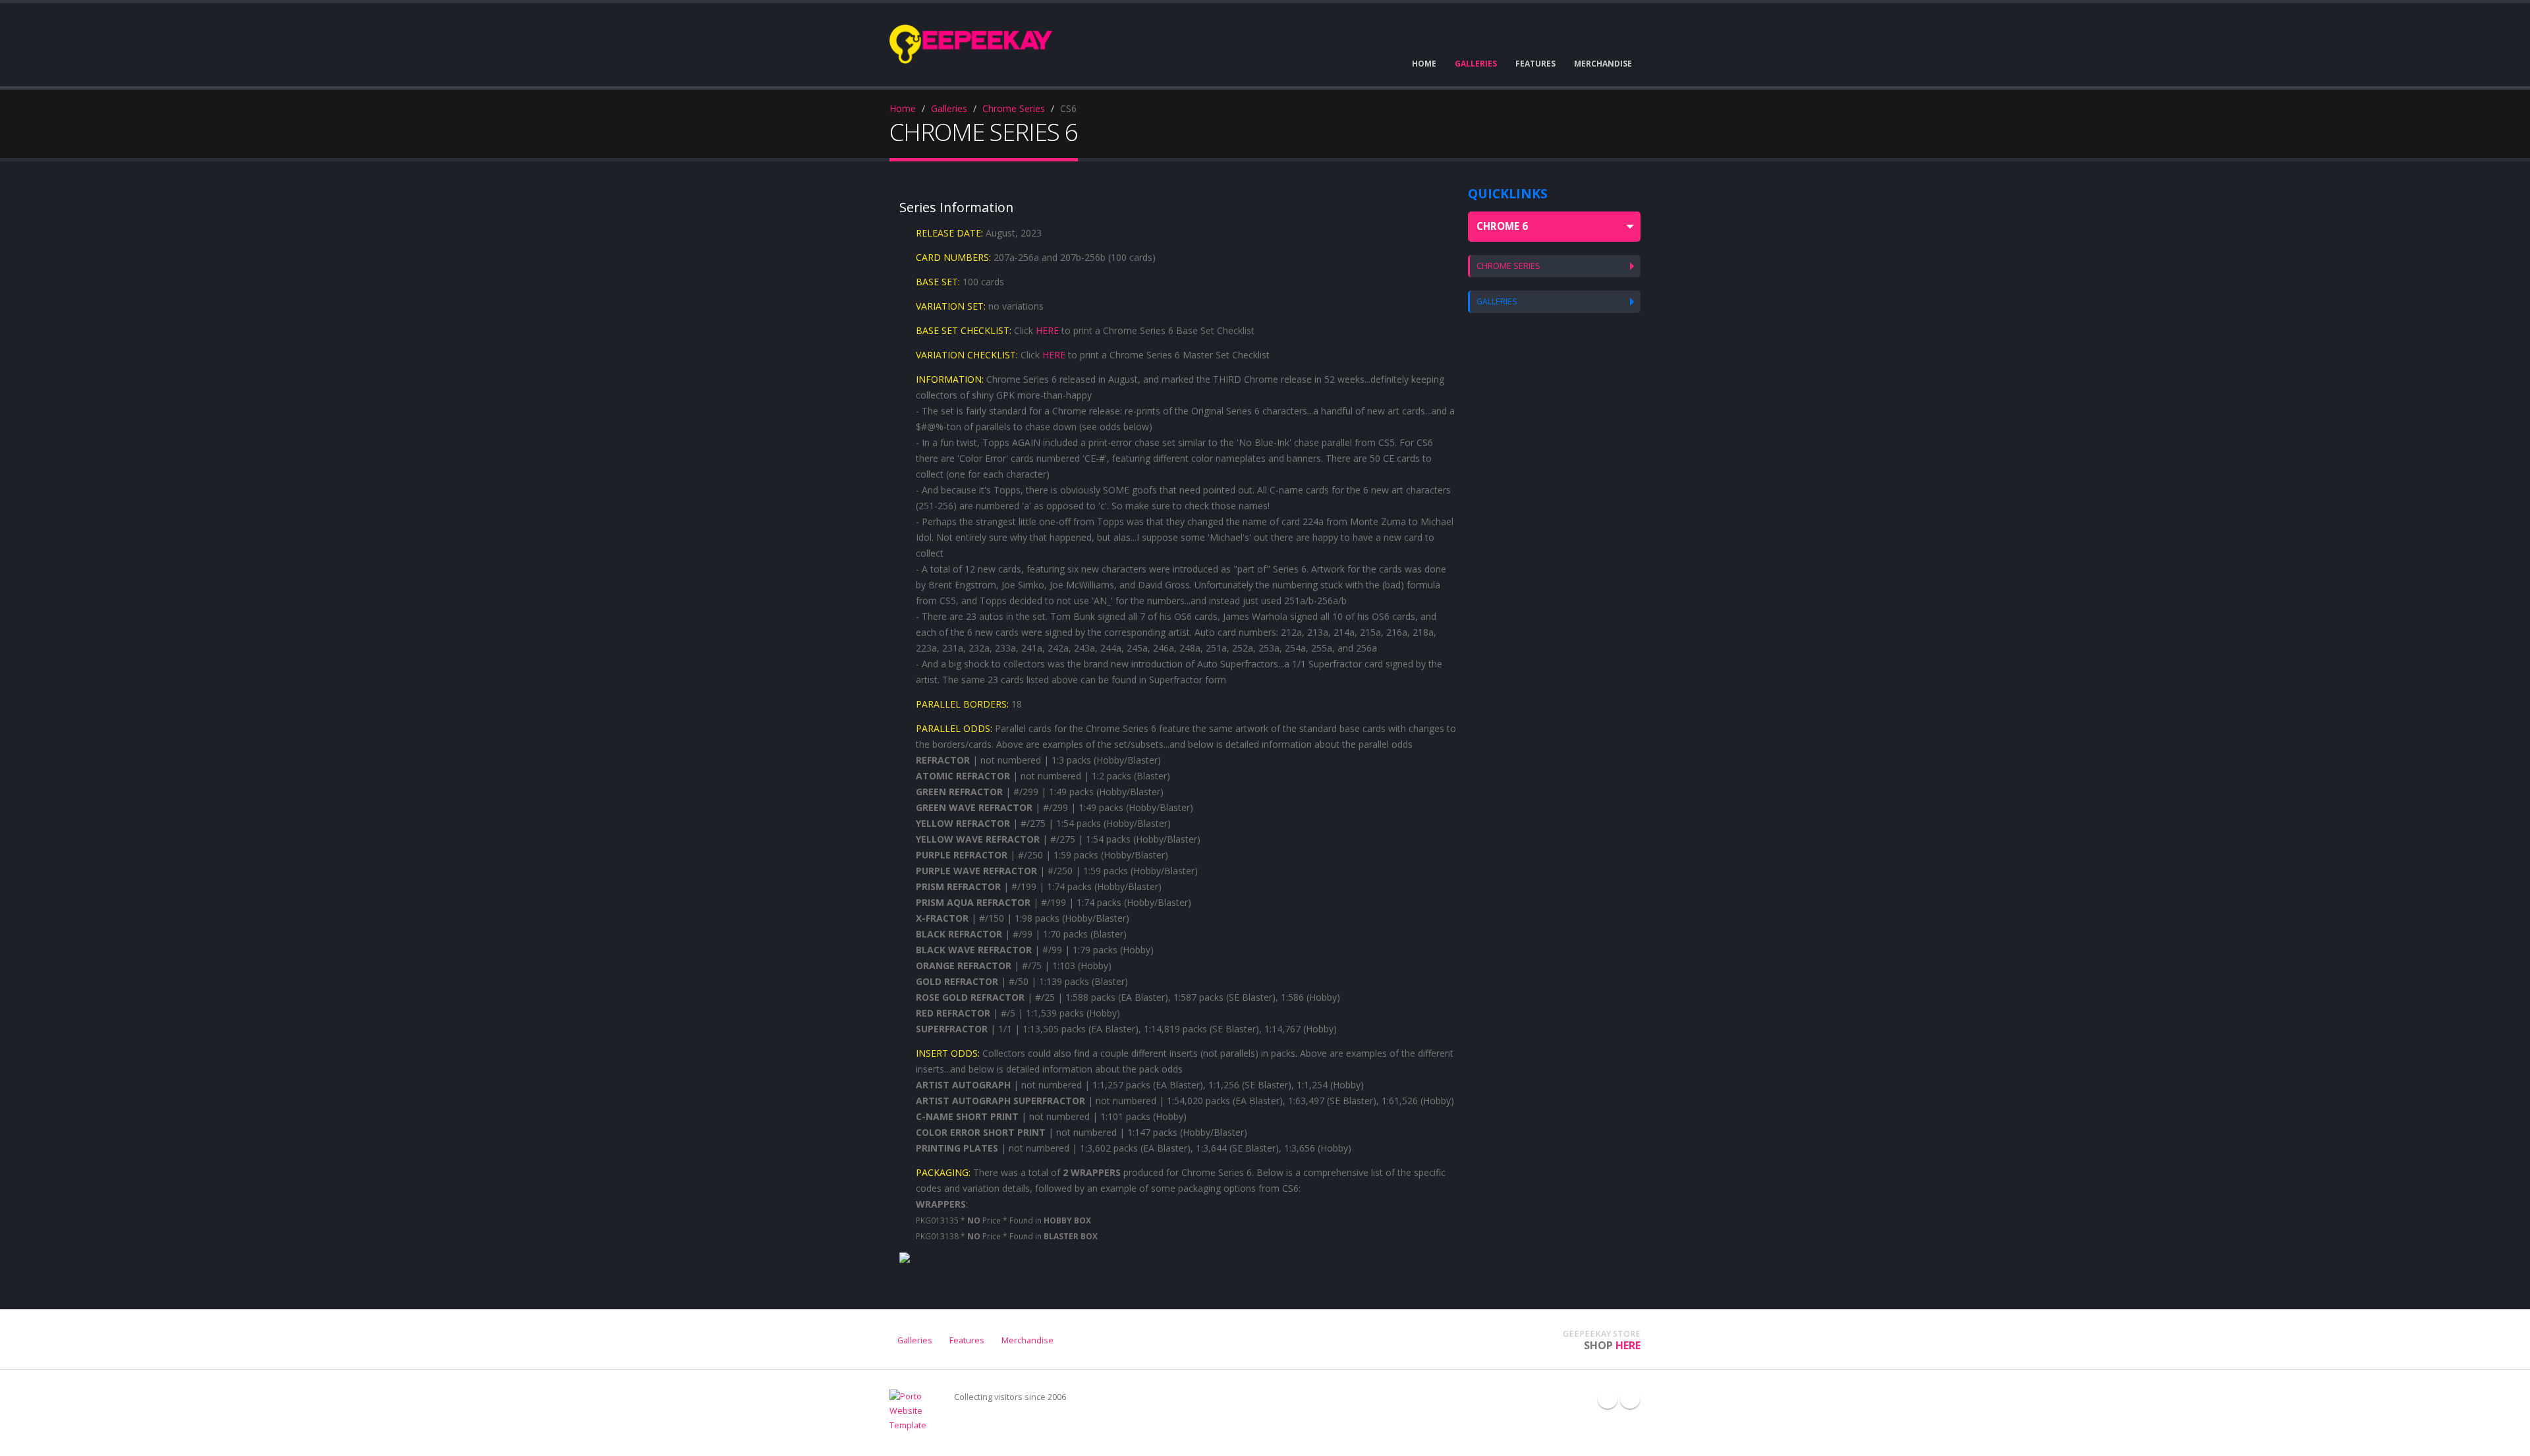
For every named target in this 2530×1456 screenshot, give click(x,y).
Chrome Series (1014, 108)
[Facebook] (1608, 1399)
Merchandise (1027, 1340)
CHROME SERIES (1508, 266)
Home (903, 108)
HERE (1047, 330)
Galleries (949, 108)
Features (967, 1340)
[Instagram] (1630, 1399)
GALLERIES (1497, 301)
